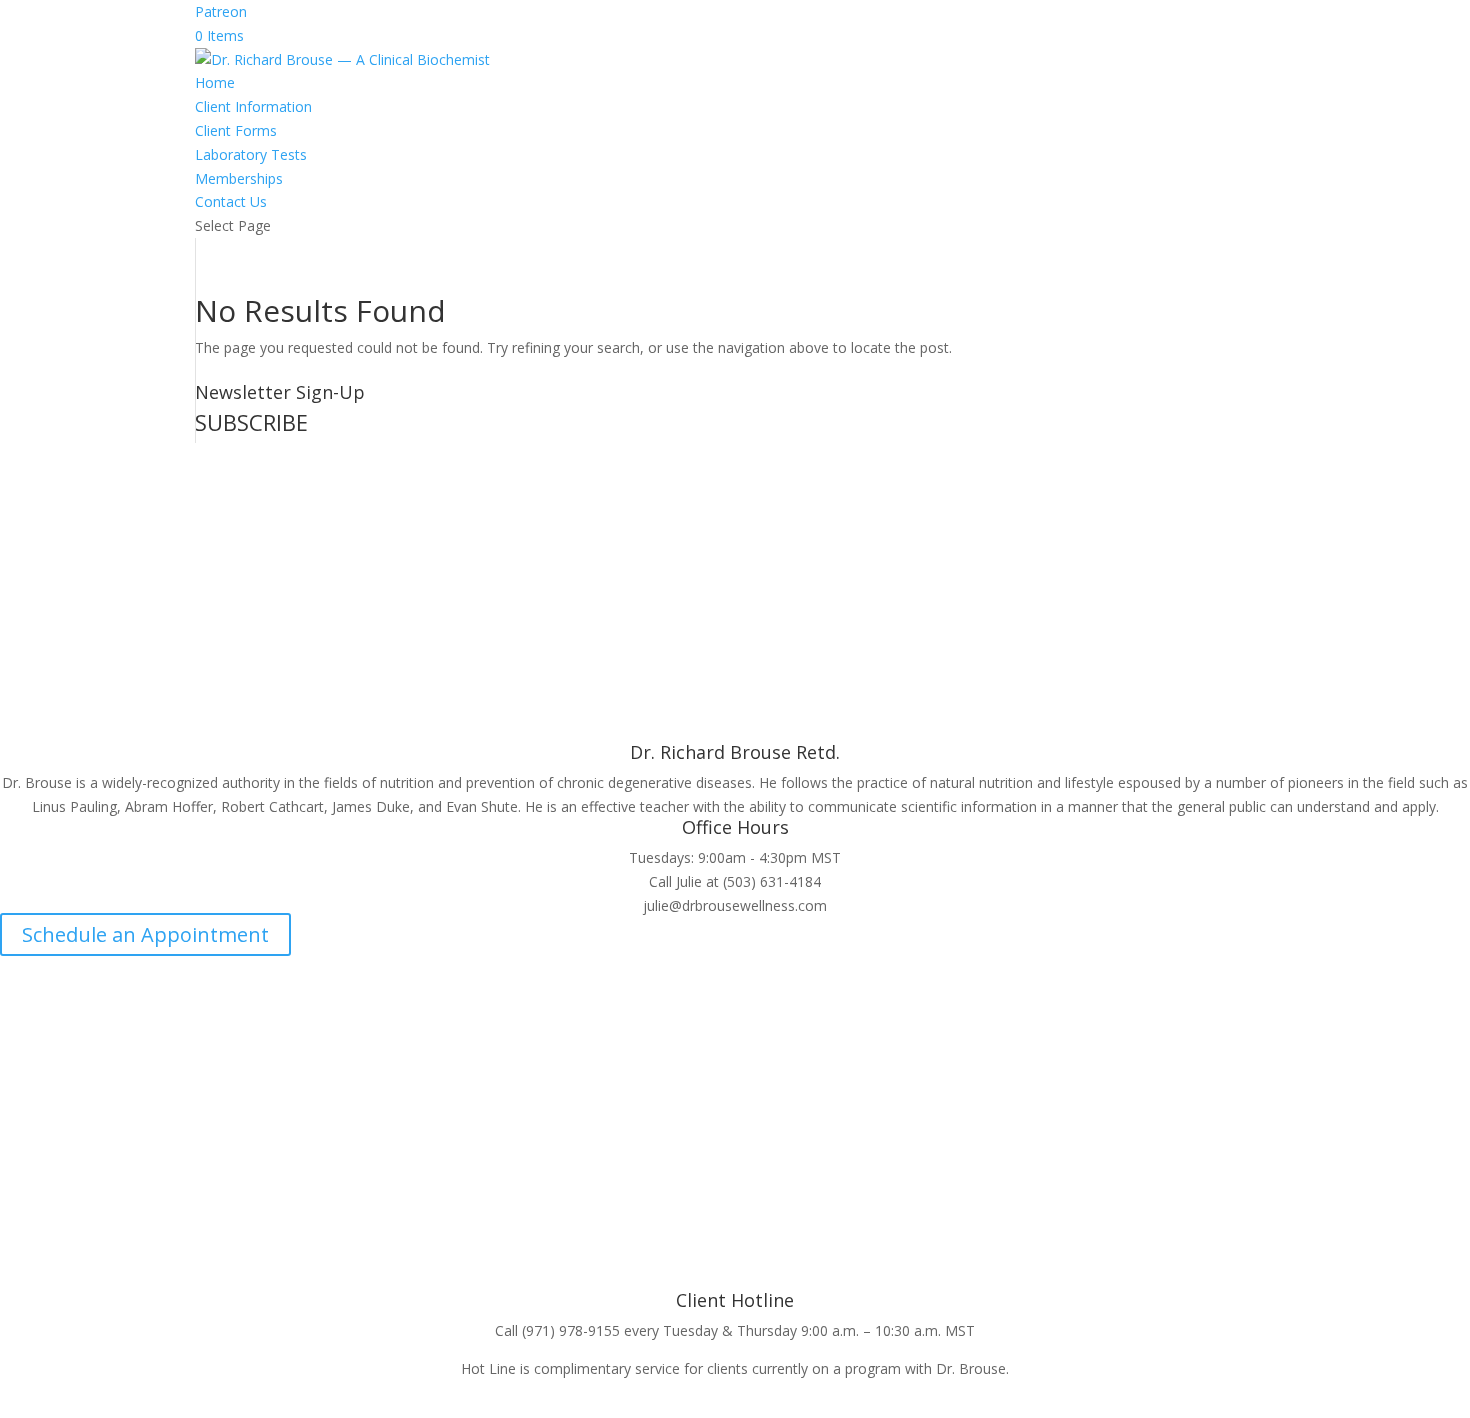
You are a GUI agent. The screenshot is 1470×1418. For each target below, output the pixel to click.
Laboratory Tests (251, 154)
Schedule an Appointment (145, 934)
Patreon (221, 11)
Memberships (239, 178)
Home (215, 82)
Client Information (253, 106)
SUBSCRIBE (251, 422)
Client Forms (236, 130)
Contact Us (231, 201)
